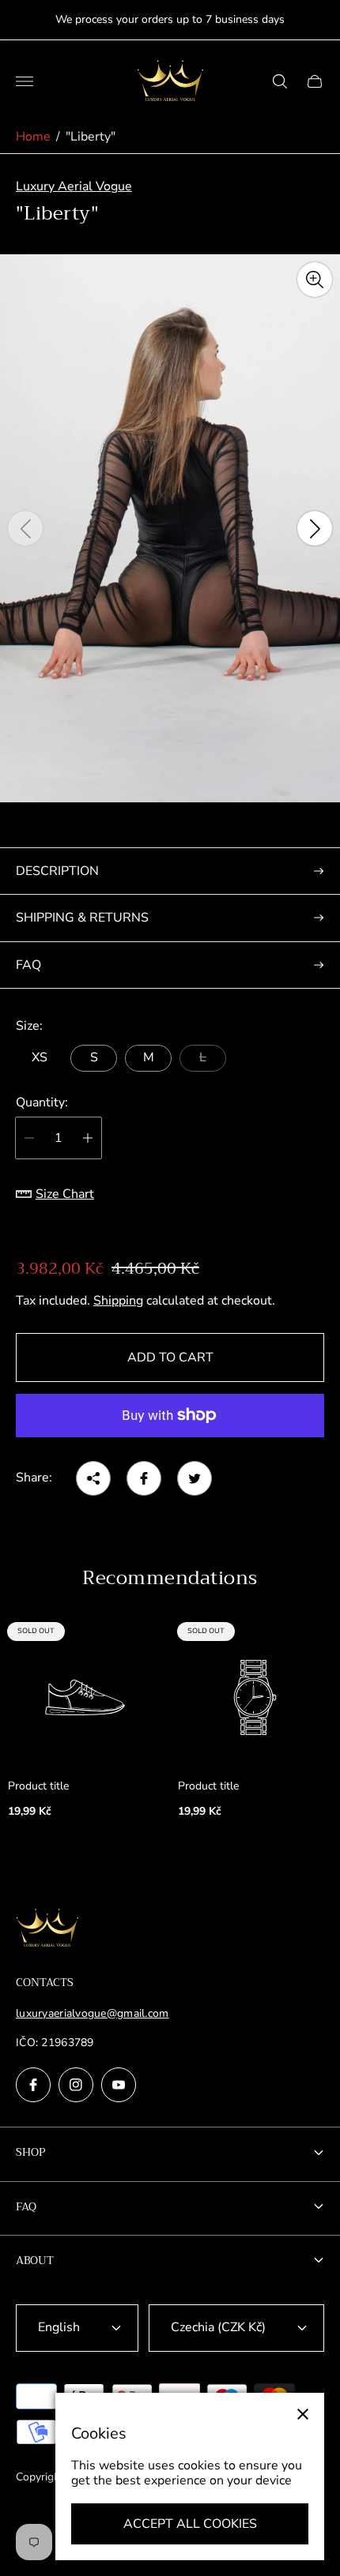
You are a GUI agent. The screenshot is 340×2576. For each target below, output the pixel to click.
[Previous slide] (25, 528)
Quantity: (42, 1102)
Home (33, 137)
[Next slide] (315, 528)
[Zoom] (315, 280)
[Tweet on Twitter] (195, 1478)
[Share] (93, 1478)
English (59, 2327)
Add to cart (170, 1357)
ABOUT (35, 2260)
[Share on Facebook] (144, 1478)
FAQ (28, 965)
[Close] (303, 2414)
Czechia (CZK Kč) (218, 2327)
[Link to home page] (47, 1930)
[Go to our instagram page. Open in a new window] (76, 2085)
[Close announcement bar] (316, 20)
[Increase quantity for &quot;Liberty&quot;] (88, 1138)
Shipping (118, 1301)
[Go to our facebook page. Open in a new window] (33, 2085)
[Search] (280, 81)
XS (40, 1057)
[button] (94, 817)
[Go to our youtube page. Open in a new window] (119, 2085)
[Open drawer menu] (25, 81)
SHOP (31, 2152)
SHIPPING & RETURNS (82, 918)
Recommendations (170, 1578)
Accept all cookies (190, 2524)
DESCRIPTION (57, 871)
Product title (38, 1786)
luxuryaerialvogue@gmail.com (93, 2013)
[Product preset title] (85, 1697)
